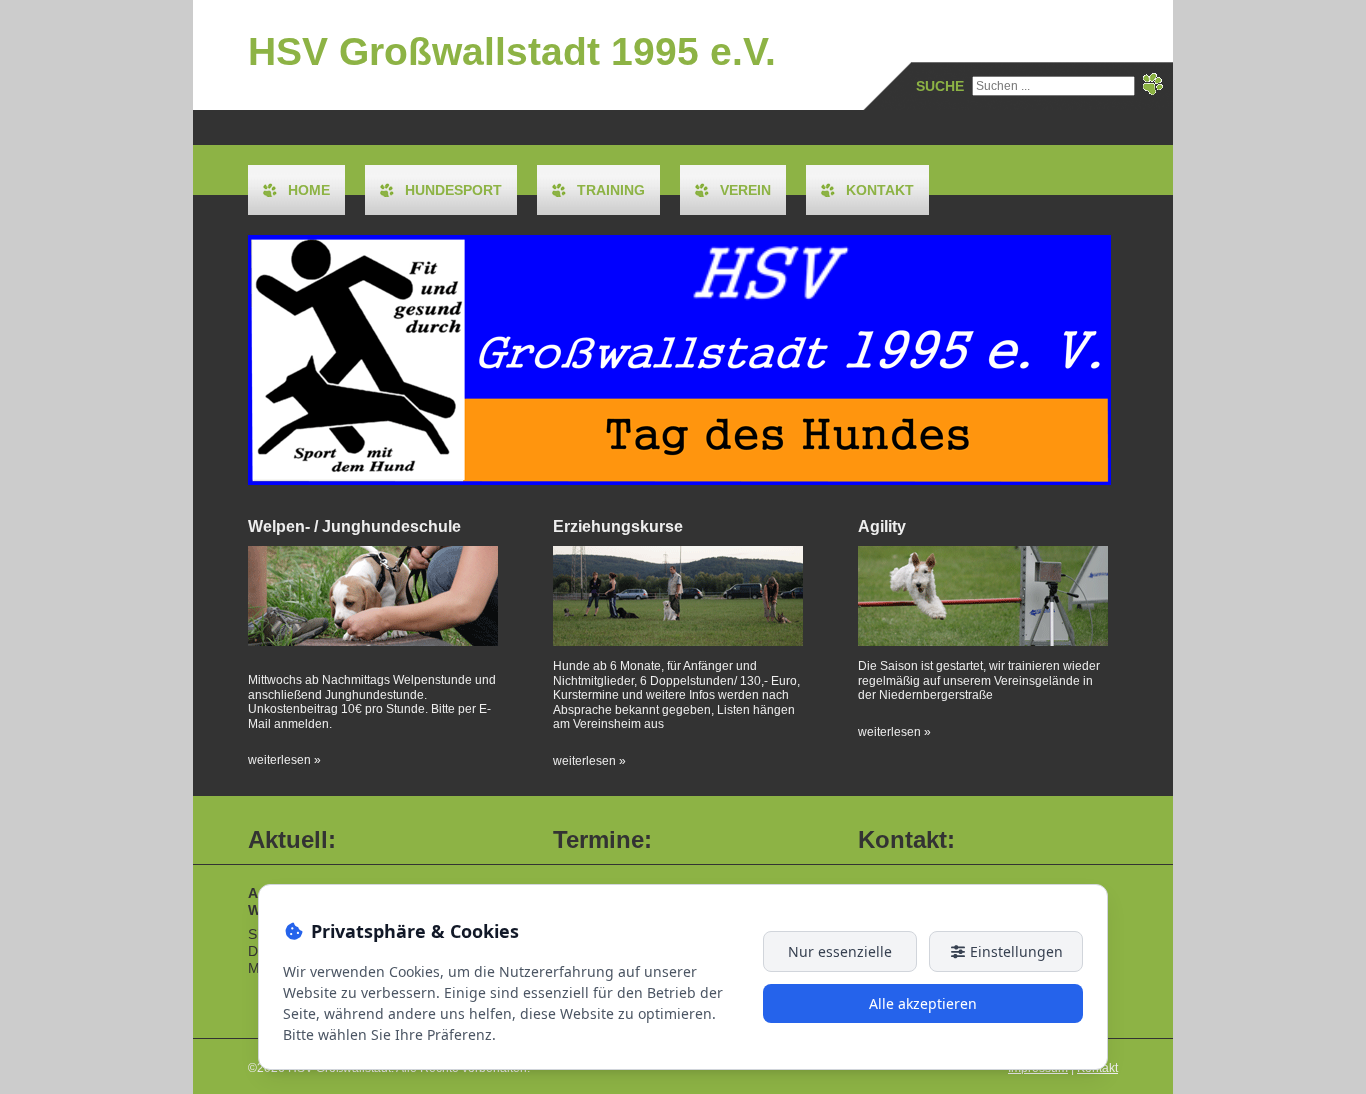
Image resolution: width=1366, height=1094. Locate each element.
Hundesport (453, 190)
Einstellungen (1014, 951)
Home (309, 190)
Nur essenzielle (840, 951)
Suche (940, 86)
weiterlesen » (284, 760)
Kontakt (880, 190)
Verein (745, 190)
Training (611, 190)
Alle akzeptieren (923, 1003)
